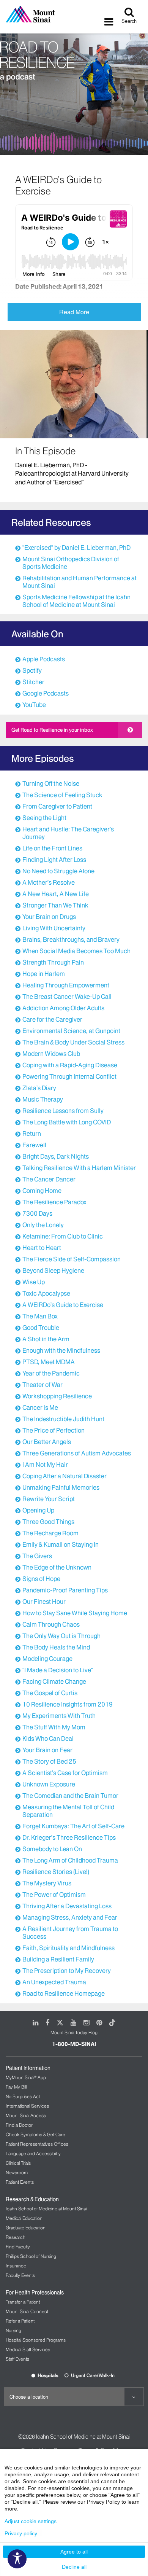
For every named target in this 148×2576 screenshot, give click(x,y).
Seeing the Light (44, 818)
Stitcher (33, 682)
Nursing (13, 2330)
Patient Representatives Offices (37, 2144)
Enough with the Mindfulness (61, 1350)
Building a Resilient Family (58, 1959)
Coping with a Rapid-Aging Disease (70, 1065)
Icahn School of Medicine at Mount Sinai (46, 2209)
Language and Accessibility (33, 2153)
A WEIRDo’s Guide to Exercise (63, 1305)
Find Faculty (18, 2247)
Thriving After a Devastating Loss (67, 1906)
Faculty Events (20, 2275)
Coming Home (42, 1191)
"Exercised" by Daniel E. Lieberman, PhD (76, 548)
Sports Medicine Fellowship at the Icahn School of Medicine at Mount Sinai (76, 601)
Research (16, 2237)
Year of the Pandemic (51, 1373)
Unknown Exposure (49, 1784)
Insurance (16, 2266)
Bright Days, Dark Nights (56, 1156)
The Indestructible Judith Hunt (63, 1419)
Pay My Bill (16, 2087)
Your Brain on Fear (47, 1750)
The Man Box (40, 1316)
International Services (27, 2106)
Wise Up (34, 1282)
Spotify (32, 670)
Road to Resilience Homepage (64, 1993)
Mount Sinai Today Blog (74, 2032)
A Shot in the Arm (46, 1339)
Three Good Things (48, 1522)
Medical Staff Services (28, 2349)
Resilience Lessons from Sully (63, 1111)
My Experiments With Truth (59, 1716)
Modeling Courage (47, 1659)
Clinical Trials (18, 2163)
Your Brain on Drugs (49, 917)
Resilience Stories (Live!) (56, 1872)
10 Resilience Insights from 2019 (68, 1704)
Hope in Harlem (44, 974)
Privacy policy (21, 2533)
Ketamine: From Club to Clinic (63, 1236)
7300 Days (37, 1213)
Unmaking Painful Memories (61, 1487)
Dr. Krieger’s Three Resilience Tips (69, 1837)
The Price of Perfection (54, 1430)
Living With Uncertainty (54, 928)
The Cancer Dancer (49, 1179)
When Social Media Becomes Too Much (76, 951)
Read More (74, 312)
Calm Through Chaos (51, 1624)
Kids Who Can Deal (48, 1739)
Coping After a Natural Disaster (65, 1476)
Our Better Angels (47, 1442)
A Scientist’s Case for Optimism (65, 1773)
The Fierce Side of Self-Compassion (72, 1259)
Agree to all (74, 2552)
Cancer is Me (40, 1407)
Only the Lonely (43, 1225)
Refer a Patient (20, 2321)
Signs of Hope (41, 1579)
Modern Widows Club (51, 1054)
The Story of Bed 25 (49, 1761)
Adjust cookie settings (31, 2521)
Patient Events (20, 2182)
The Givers (37, 1556)
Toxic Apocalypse (46, 1293)
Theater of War (43, 1385)
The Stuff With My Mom (54, 1727)
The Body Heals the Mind (56, 1647)
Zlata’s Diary (39, 1088)
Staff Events (17, 2359)
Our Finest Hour (44, 1602)
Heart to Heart (42, 1248)
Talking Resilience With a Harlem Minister (79, 1168)
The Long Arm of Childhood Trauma (70, 1860)
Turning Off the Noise (51, 783)
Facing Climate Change (54, 1681)
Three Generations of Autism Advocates (77, 1453)
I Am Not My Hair (45, 1465)
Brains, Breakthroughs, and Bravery (71, 939)
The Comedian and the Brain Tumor (70, 1796)
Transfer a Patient (23, 2302)
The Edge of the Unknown (57, 1567)
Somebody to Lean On (52, 1849)
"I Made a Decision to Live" (58, 1670)
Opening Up (38, 1510)
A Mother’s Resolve (49, 882)
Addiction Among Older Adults (63, 1008)
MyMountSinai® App (26, 2077)
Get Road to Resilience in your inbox (52, 730)
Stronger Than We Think (55, 905)
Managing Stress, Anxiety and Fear (70, 1917)
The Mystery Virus (47, 1883)
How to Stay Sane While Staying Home (75, 1613)
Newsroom (17, 2172)
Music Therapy (43, 1099)
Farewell (34, 1145)
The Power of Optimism (54, 1895)
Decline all (74, 2567)
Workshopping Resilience (57, 1396)
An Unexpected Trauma (54, 1982)
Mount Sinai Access (26, 2115)
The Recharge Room (50, 1533)
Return (32, 1134)
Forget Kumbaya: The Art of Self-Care (73, 1826)
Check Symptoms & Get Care (35, 2134)
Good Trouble (41, 1328)
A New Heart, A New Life (56, 894)
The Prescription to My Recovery (67, 1971)
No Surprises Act (23, 2096)
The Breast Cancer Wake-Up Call (67, 997)
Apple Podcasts (44, 659)
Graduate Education (26, 2228)
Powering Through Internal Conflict (69, 1076)
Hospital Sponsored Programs (36, 2340)
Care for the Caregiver (52, 1019)
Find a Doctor (19, 2125)
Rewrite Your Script (49, 1499)
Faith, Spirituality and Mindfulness (68, 1948)
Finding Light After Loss (54, 860)
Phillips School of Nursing (31, 2256)
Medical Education (24, 2218)
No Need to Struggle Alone (58, 871)
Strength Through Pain (53, 962)
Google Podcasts (46, 693)
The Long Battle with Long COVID (67, 1122)
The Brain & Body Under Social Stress (73, 1042)
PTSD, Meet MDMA (49, 1362)
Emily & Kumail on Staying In (61, 1544)
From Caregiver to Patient (57, 806)
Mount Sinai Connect (27, 2311)
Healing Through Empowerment (66, 985)
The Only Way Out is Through (61, 1636)
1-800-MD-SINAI (74, 2044)
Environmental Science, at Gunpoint (71, 1031)
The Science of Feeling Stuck (62, 795)
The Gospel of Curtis (50, 1693)
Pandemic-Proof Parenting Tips (65, 1590)
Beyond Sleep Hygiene (53, 1270)
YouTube (34, 705)
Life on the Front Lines (52, 848)
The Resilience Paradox (54, 1202)
